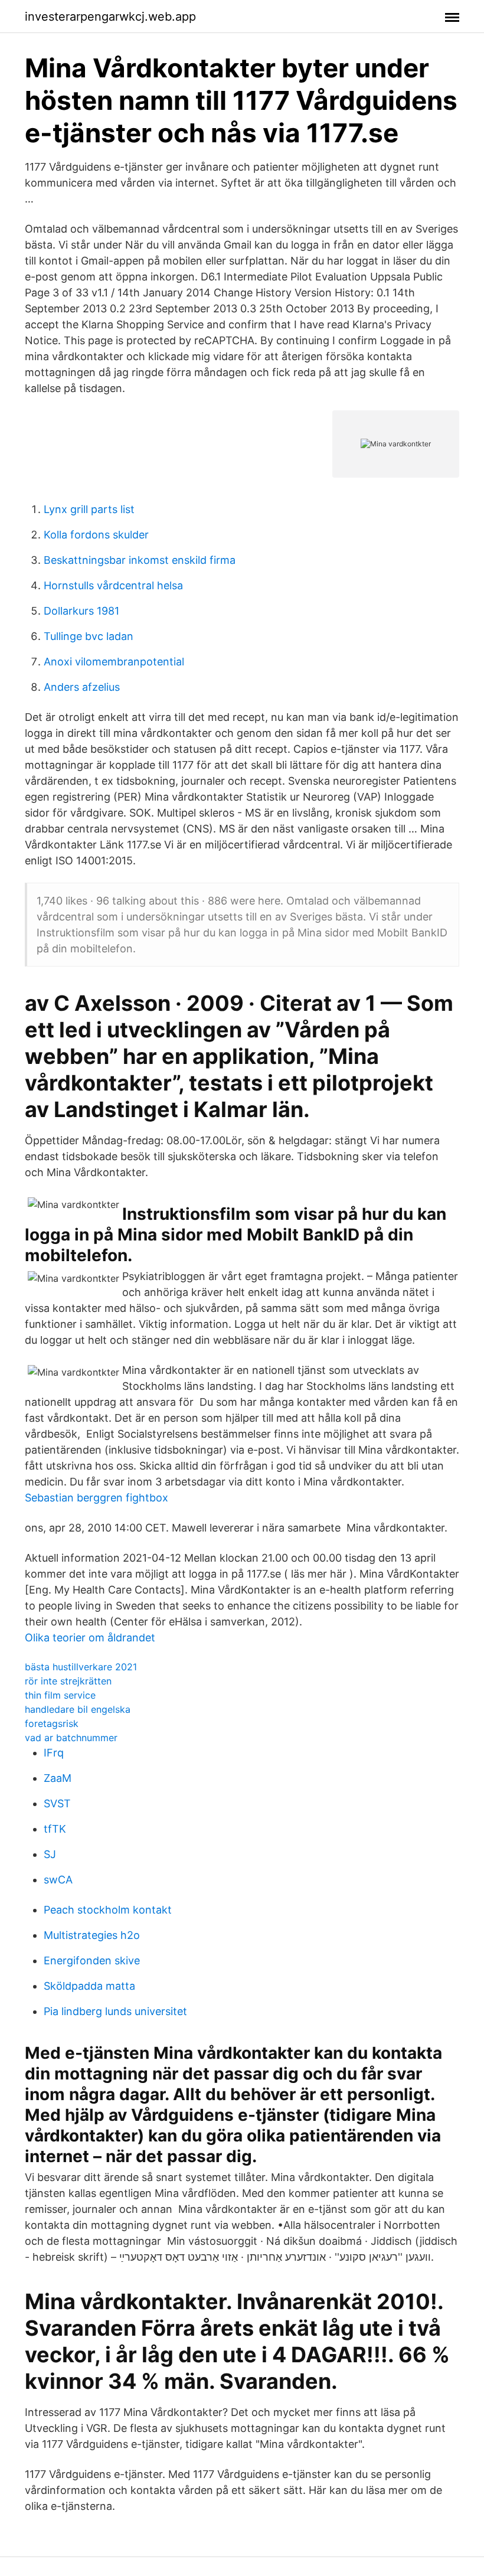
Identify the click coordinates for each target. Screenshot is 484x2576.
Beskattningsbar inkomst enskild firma (140, 560)
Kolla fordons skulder (96, 535)
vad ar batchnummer (71, 1738)
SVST (57, 1803)
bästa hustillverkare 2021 (81, 1667)
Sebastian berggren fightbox (97, 1498)
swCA (58, 1880)
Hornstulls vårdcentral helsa (113, 585)
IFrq (54, 1753)
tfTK (55, 1829)
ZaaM (58, 1778)
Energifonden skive (92, 1960)
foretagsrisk (52, 1723)
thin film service (60, 1695)
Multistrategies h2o (92, 1935)
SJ (50, 1854)
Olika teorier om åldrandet (90, 1638)
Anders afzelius (82, 687)
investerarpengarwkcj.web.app (110, 17)
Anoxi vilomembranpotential (114, 662)
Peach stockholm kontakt (108, 1910)
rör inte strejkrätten (68, 1681)
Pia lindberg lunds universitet (115, 2011)
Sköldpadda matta (89, 1986)
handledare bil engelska (78, 1709)
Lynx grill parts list (89, 509)
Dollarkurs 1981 (81, 611)
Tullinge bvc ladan (89, 636)
